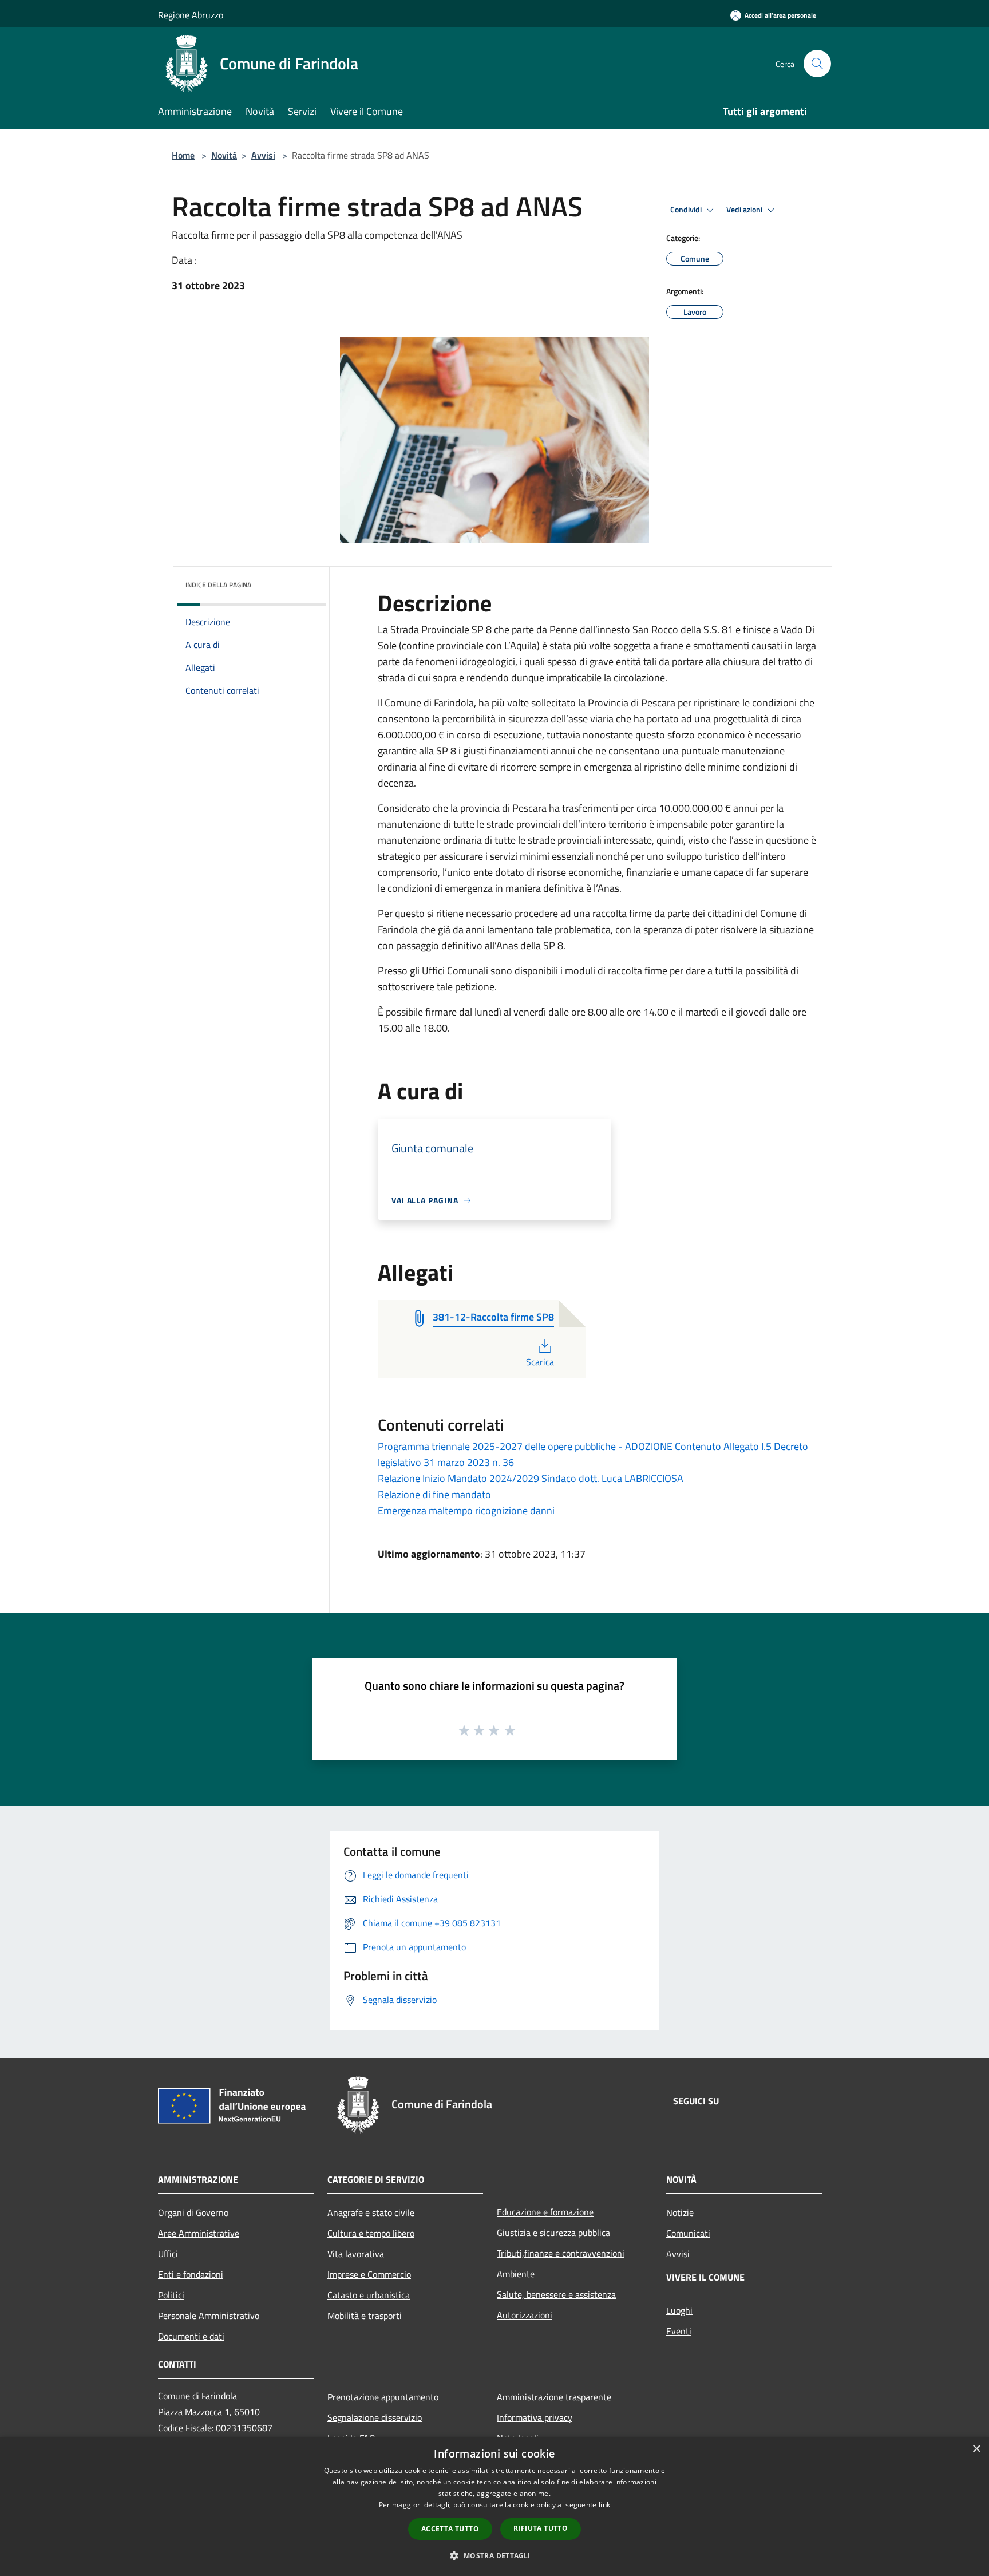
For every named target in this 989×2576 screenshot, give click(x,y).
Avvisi (263, 155)
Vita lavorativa (356, 2254)
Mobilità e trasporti (365, 2316)
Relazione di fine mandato (434, 1494)
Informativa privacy (535, 2417)
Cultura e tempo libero (371, 2233)
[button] (494, 2555)
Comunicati (688, 2233)
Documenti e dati (191, 2336)
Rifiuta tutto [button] (541, 2528)
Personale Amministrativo (209, 2316)
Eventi (679, 2331)
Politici (171, 2295)
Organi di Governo (193, 2212)
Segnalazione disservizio (375, 2417)
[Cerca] (817, 64)
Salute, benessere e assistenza (556, 2294)
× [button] (976, 2449)
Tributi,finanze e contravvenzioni (561, 2253)
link (604, 2505)
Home (183, 155)
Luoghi (679, 2310)
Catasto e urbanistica (369, 2295)
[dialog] (494, 2506)
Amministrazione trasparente (554, 2397)
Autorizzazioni (525, 2315)
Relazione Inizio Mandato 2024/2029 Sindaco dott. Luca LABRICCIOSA (531, 1478)
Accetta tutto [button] (450, 2529)
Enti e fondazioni (191, 2274)
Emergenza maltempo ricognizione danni (466, 1510)
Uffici (168, 2254)
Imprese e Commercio (369, 2274)
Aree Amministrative (199, 2233)
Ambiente (516, 2274)
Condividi (687, 210)
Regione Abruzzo (191, 15)
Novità (224, 155)
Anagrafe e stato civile (371, 2212)
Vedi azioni (745, 210)
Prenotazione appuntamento (383, 2397)
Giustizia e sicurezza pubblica (553, 2233)
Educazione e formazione (545, 2212)
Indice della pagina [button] (218, 585)
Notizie (680, 2212)
